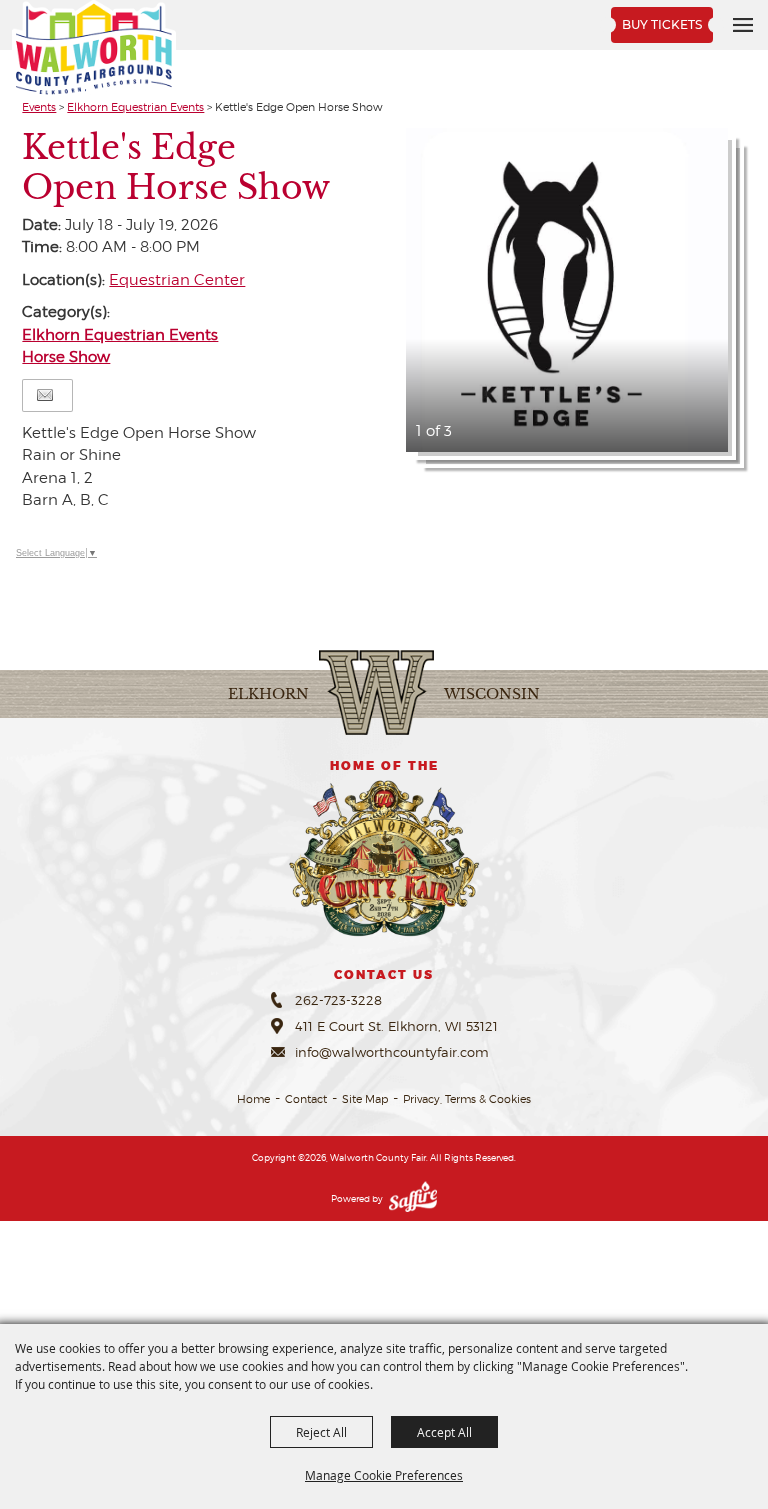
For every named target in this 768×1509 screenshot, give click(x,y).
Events (39, 107)
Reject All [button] (321, 1432)
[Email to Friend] (45, 395)
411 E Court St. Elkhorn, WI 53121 (396, 1026)
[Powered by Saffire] (413, 1198)
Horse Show (66, 357)
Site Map (365, 1099)
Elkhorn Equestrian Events (135, 107)
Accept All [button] (444, 1432)
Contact (306, 1099)
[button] (566, 290)
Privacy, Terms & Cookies (467, 1099)
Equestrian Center (177, 280)
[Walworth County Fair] (93, 49)
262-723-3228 (338, 1000)
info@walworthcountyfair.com (392, 1052)
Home (253, 1099)
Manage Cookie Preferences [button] (384, 1475)
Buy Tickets (662, 24)
